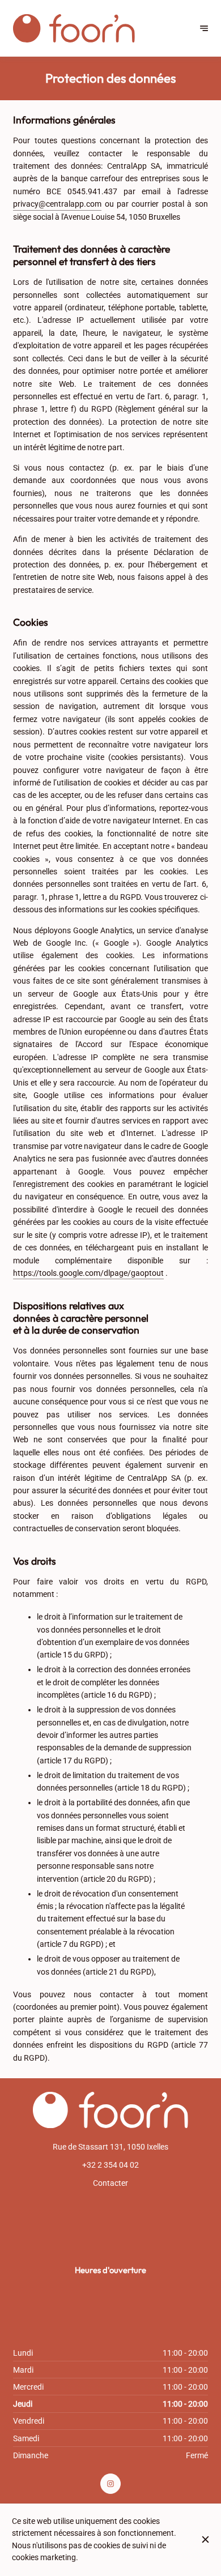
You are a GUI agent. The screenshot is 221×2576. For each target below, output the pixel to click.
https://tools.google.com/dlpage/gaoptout (88, 1273)
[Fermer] (205, 2539)
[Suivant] (204, 28)
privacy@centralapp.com (57, 204)
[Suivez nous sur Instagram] (110, 2484)
